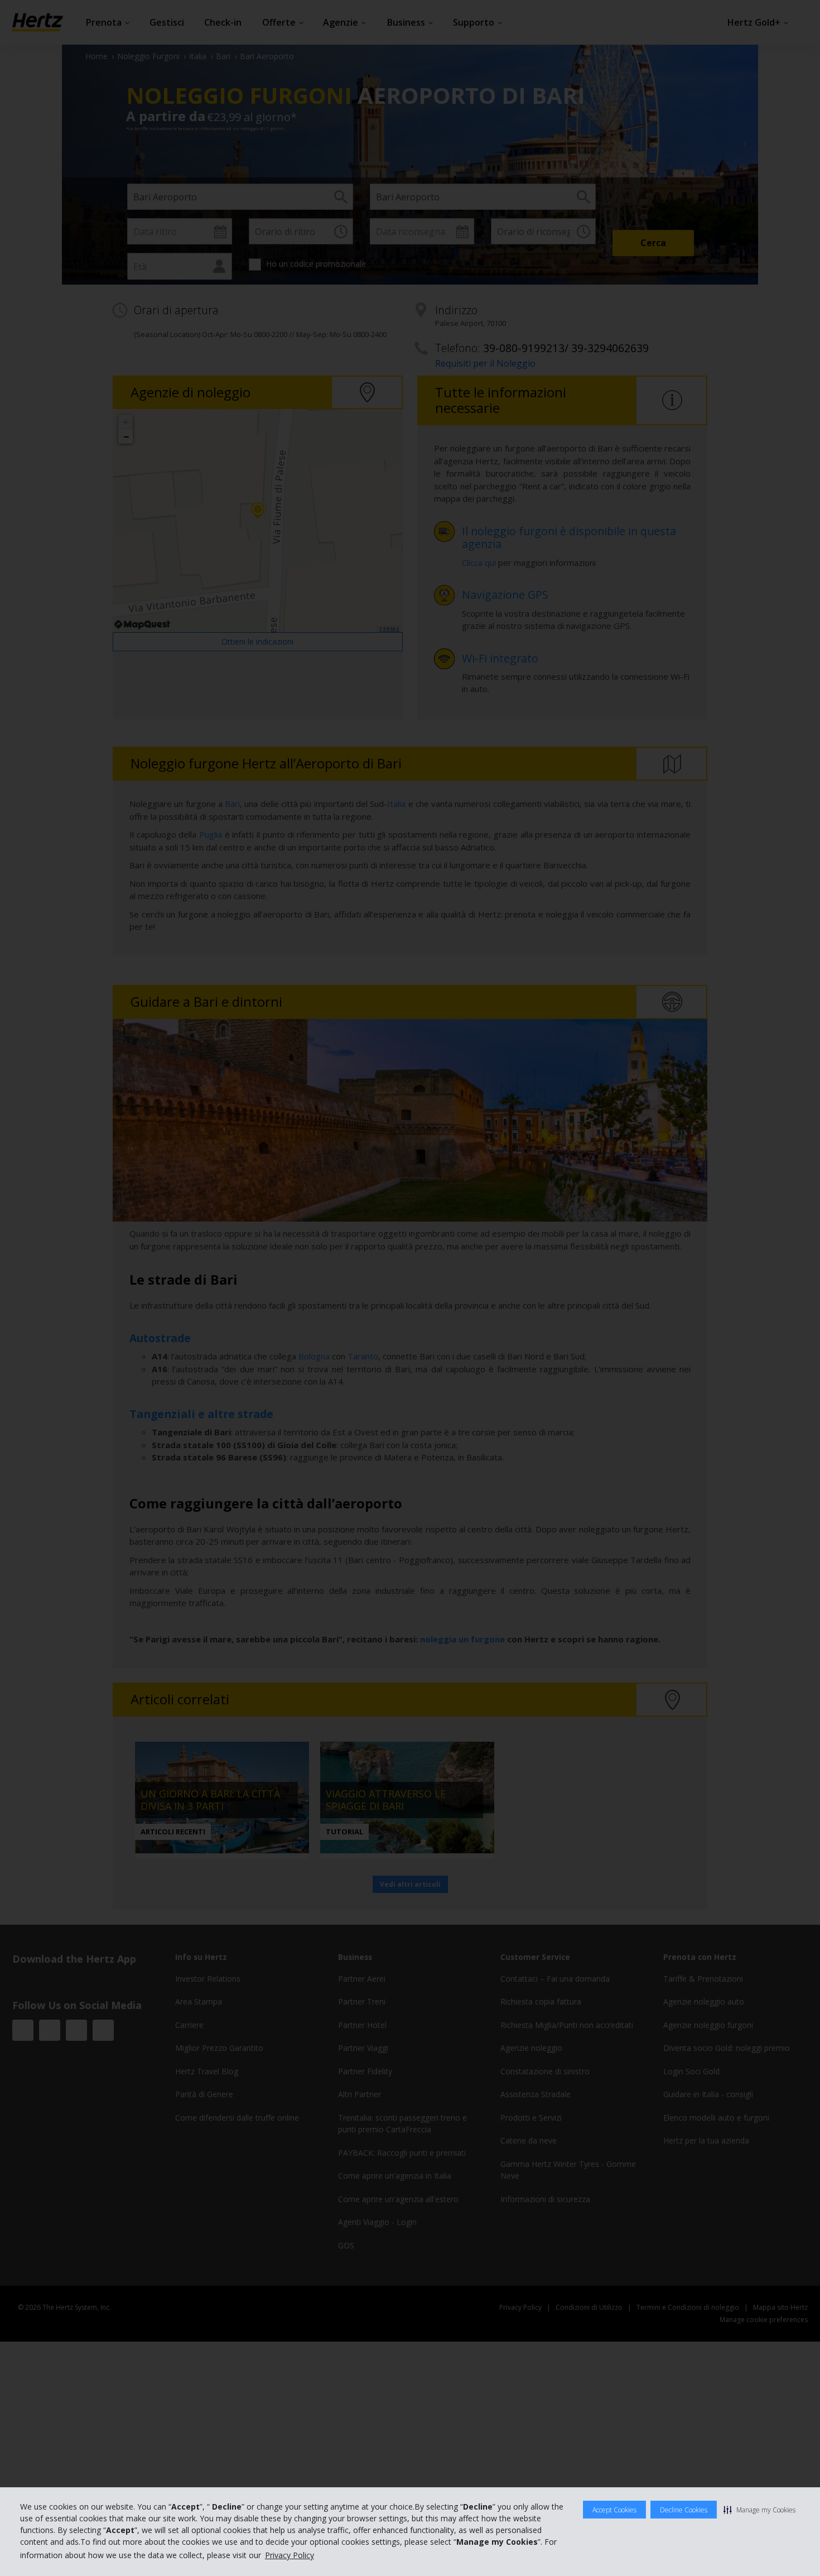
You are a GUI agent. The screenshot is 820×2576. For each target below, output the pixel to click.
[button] (759, 2510)
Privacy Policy (290, 2555)
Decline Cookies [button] (684, 2510)
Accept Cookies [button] (614, 2510)
